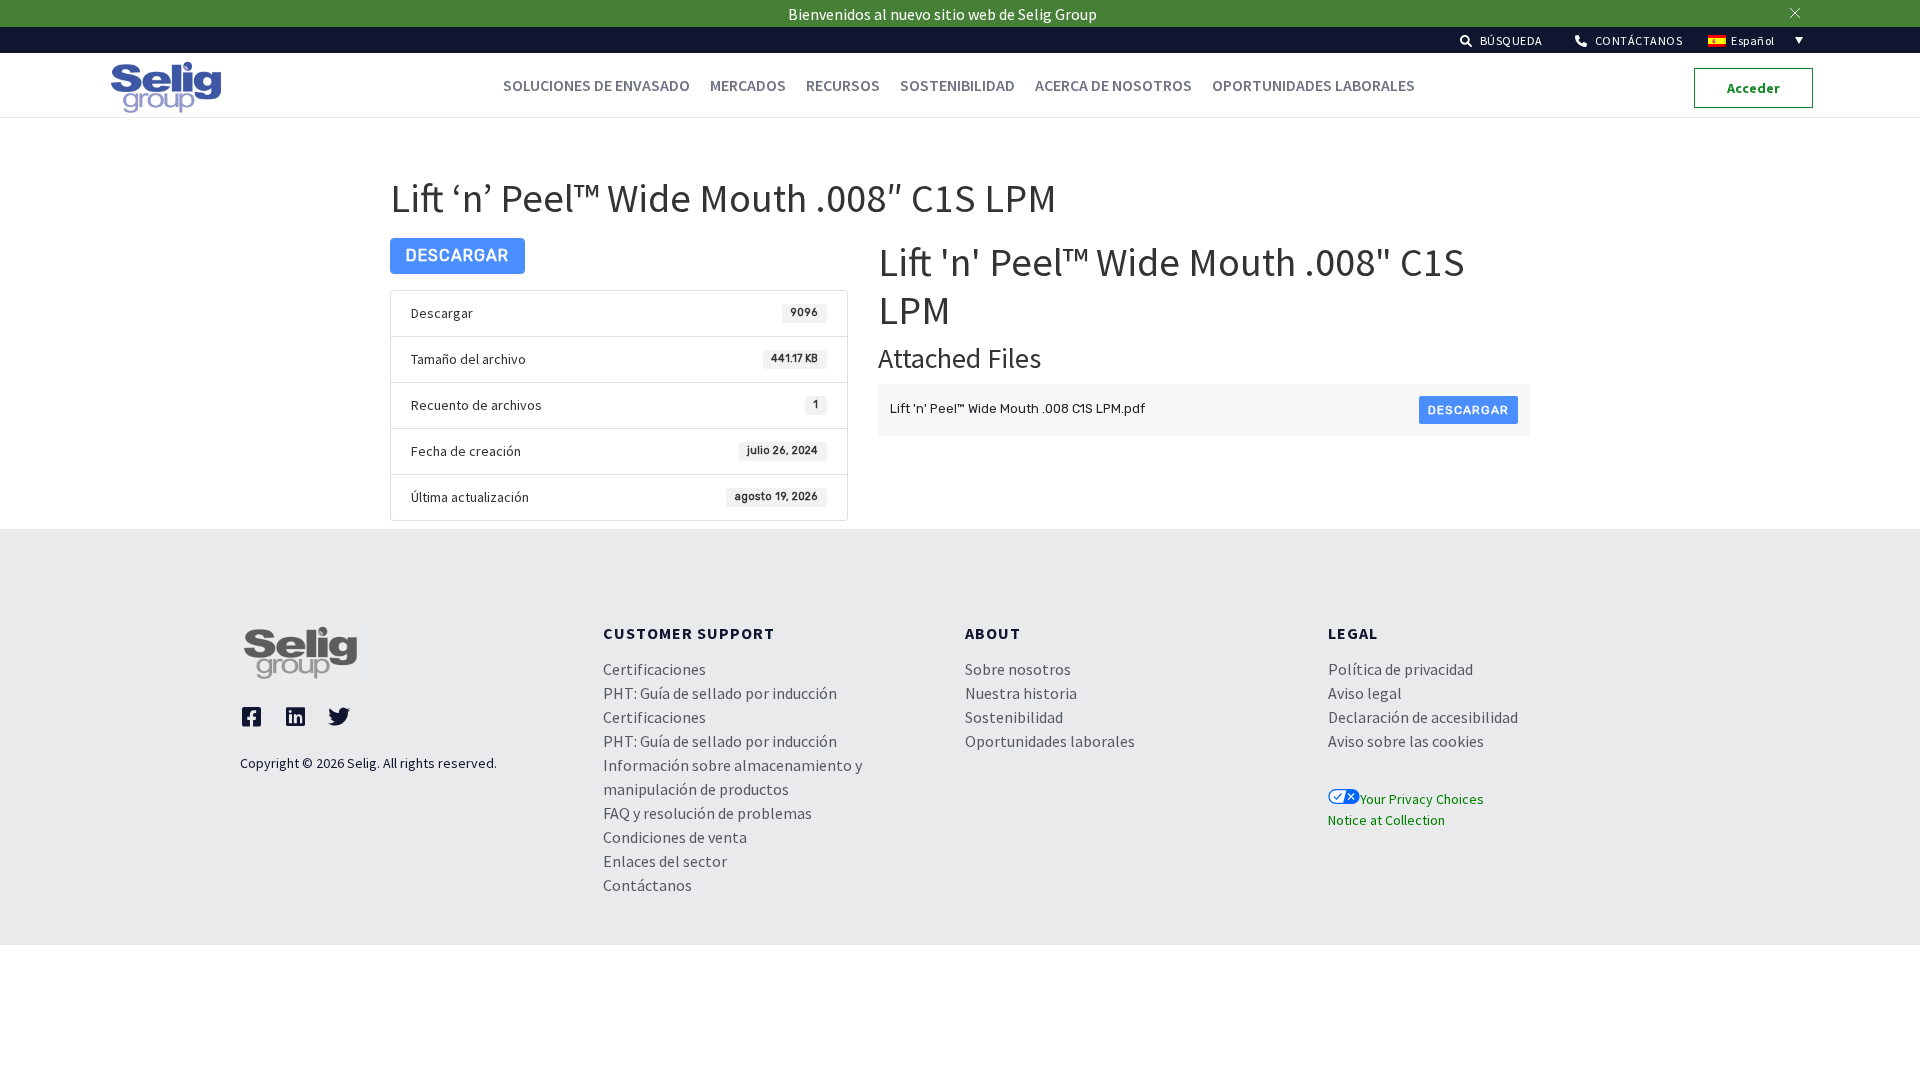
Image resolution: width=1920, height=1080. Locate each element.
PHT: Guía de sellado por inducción (720, 693)
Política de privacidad (1400, 669)
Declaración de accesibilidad (1423, 717)
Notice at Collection (1386, 820)
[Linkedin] (295, 717)
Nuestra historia (1021, 693)
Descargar (457, 255)
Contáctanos (647, 885)
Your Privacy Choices (1422, 799)
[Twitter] (339, 717)
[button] (1501, 39)
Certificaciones (654, 669)
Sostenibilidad (957, 85)
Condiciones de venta (675, 837)
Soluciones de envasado (596, 85)
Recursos (843, 85)
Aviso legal (1365, 693)
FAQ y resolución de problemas (707, 813)
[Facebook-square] (251, 717)
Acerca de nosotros (1113, 85)
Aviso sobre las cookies (1406, 741)
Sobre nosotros (1018, 669)
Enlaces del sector (665, 861)
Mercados (748, 85)
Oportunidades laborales (1313, 85)
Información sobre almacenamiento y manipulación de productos (732, 777)
